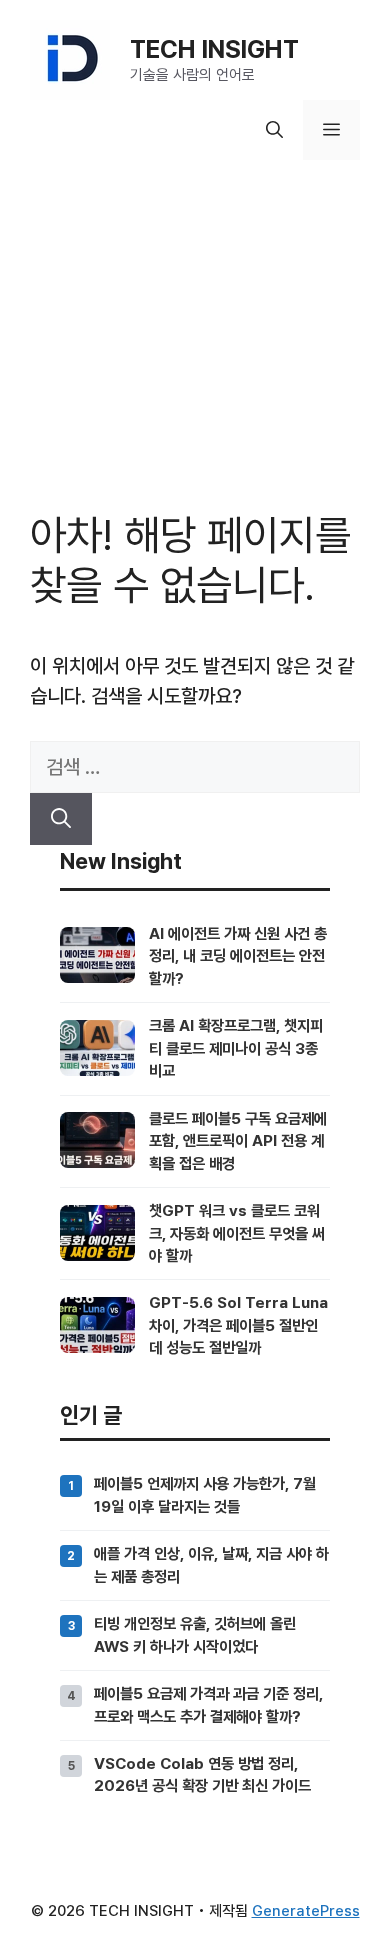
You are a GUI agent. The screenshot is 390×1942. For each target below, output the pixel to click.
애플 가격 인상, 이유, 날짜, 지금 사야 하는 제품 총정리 (211, 1564)
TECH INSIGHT (214, 49)
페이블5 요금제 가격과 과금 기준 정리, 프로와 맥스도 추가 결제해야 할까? (208, 1704)
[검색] (61, 819)
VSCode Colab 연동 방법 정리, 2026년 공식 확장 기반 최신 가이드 (202, 1774)
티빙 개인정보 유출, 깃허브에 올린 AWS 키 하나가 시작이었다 (195, 1634)
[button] (274, 130)
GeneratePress (306, 1911)
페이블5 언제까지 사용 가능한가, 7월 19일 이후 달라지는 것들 (205, 1494)
